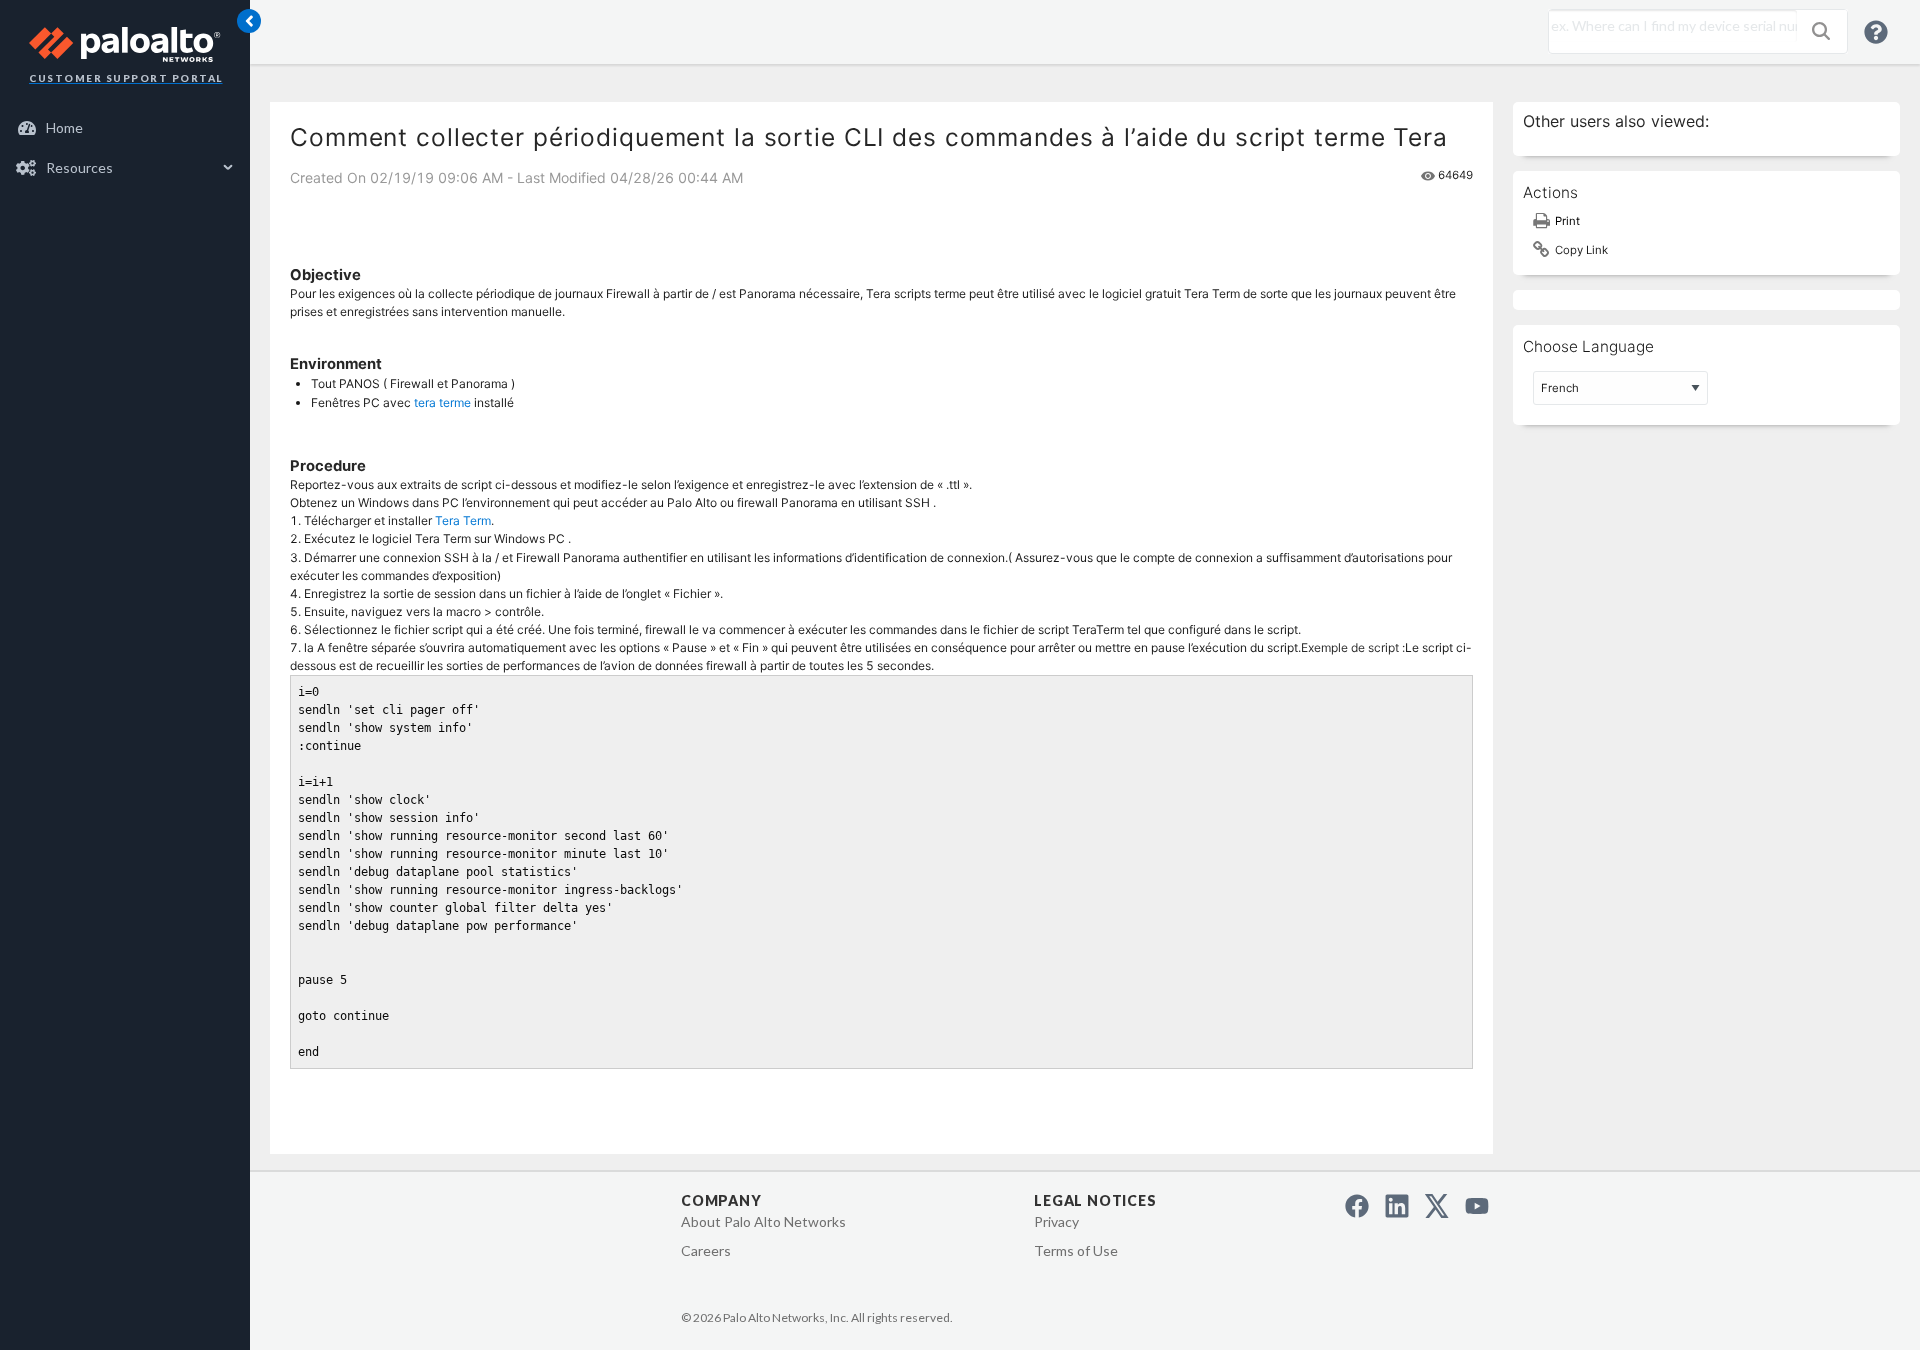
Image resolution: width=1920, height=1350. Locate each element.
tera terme (442, 402)
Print (1567, 221)
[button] (1821, 31)
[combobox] (1668, 26)
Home (64, 127)
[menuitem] (125, 128)
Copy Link (1581, 250)
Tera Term (463, 520)
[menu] (125, 148)
